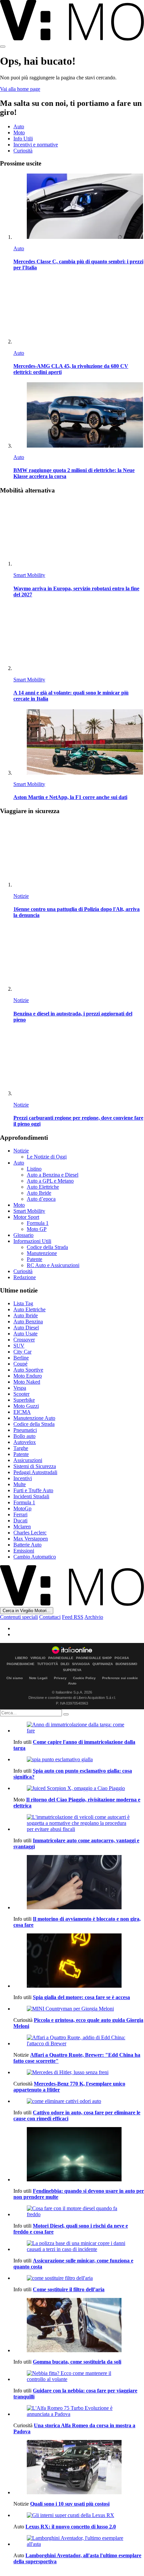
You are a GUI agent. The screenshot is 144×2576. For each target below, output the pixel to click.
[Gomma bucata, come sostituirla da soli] (79, 2326)
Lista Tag (23, 1303)
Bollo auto (24, 1436)
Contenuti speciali (19, 1617)
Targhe (21, 1448)
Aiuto (72, 1683)
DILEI (65, 1664)
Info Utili (23, 139)
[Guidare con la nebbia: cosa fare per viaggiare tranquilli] (79, 2376)
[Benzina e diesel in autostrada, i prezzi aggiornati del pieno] (79, 959)
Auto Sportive (28, 1370)
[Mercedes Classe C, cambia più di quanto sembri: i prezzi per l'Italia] (79, 207)
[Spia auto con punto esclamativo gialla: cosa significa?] (79, 1760)
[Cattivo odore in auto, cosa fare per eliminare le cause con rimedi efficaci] (79, 2101)
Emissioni (24, 1551)
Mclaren (22, 1527)
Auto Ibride (39, 1193)
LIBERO (21, 1658)
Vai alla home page (20, 89)
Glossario (23, 1235)
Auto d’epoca (41, 1199)
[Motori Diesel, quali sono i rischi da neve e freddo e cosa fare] (79, 2211)
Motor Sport (26, 1217)
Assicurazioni (28, 1460)
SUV (19, 1346)
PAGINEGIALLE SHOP (94, 1658)
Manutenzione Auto (34, 1418)
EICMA (22, 1412)
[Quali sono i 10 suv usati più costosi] (79, 2468)
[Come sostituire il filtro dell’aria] (79, 2278)
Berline (21, 1358)
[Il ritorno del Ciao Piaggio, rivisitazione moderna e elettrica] (79, 1788)
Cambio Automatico (35, 1557)
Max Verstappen (31, 1539)
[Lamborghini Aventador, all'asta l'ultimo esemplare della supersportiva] (79, 2541)
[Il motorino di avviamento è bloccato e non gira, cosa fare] (79, 1883)
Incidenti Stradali (31, 1496)
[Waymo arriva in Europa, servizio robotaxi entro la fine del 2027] (79, 534)
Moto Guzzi (26, 1406)
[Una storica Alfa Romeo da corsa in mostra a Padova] (79, 2411)
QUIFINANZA (103, 1664)
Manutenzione (42, 1253)
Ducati (20, 1521)
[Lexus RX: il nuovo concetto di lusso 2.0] (79, 2515)
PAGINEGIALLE (61, 1658)
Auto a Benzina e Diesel (53, 1175)
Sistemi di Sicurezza (35, 1466)
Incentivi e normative (36, 145)
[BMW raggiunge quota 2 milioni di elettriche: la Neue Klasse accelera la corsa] (79, 416)
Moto (19, 133)
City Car (22, 1352)
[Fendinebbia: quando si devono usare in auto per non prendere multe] (79, 2155)
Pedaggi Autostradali (35, 1472)
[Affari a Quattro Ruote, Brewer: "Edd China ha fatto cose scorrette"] (79, 2041)
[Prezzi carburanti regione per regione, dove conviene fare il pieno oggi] (79, 1063)
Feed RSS (73, 1617)
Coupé (20, 1364)
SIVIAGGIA (81, 1664)
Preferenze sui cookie (120, 1678)
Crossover (24, 1340)
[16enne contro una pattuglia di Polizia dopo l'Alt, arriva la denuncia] (79, 854)
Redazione (25, 1277)
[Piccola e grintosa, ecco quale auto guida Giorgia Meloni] (79, 2009)
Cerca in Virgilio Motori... (27, 1611)
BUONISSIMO (126, 1664)
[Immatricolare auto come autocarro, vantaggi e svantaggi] (79, 1823)
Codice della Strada (47, 1247)
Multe (20, 1484)
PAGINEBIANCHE (21, 1664)
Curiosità (23, 151)
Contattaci (50, 1617)
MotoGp (22, 1508)
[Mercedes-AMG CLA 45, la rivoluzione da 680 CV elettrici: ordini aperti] (79, 311)
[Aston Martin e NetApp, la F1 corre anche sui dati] (79, 743)
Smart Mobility (29, 575)
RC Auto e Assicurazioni (53, 1265)
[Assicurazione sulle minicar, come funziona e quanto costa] (79, 2246)
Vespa (20, 1388)
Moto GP (37, 1229)
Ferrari (20, 1514)
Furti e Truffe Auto (33, 1490)
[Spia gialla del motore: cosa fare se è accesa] (79, 1961)
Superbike (24, 1400)
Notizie (21, 896)
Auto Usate (25, 1334)
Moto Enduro (28, 1376)
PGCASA (122, 1658)
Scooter (21, 1394)
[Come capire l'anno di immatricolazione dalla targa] (79, 1728)
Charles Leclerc (30, 1533)
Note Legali (38, 1678)
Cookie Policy (84, 1678)
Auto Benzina (28, 1322)
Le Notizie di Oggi (47, 1157)
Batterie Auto (27, 1545)
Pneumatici (25, 1430)
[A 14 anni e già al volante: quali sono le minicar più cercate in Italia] (79, 638)
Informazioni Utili (32, 1241)
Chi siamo (15, 1678)
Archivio (94, 1617)
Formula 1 (38, 1223)
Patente (34, 1259)
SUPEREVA (72, 1670)
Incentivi (23, 1478)
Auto (19, 126)
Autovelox (25, 1442)
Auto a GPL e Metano (50, 1181)
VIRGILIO (38, 1658)
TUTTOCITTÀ (48, 1664)
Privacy (60, 1678)
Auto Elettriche (43, 1187)
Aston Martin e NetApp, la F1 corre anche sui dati (70, 797)
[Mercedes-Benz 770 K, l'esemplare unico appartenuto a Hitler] (79, 2072)
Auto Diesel (26, 1328)
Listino (34, 1169)
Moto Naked (27, 1382)
